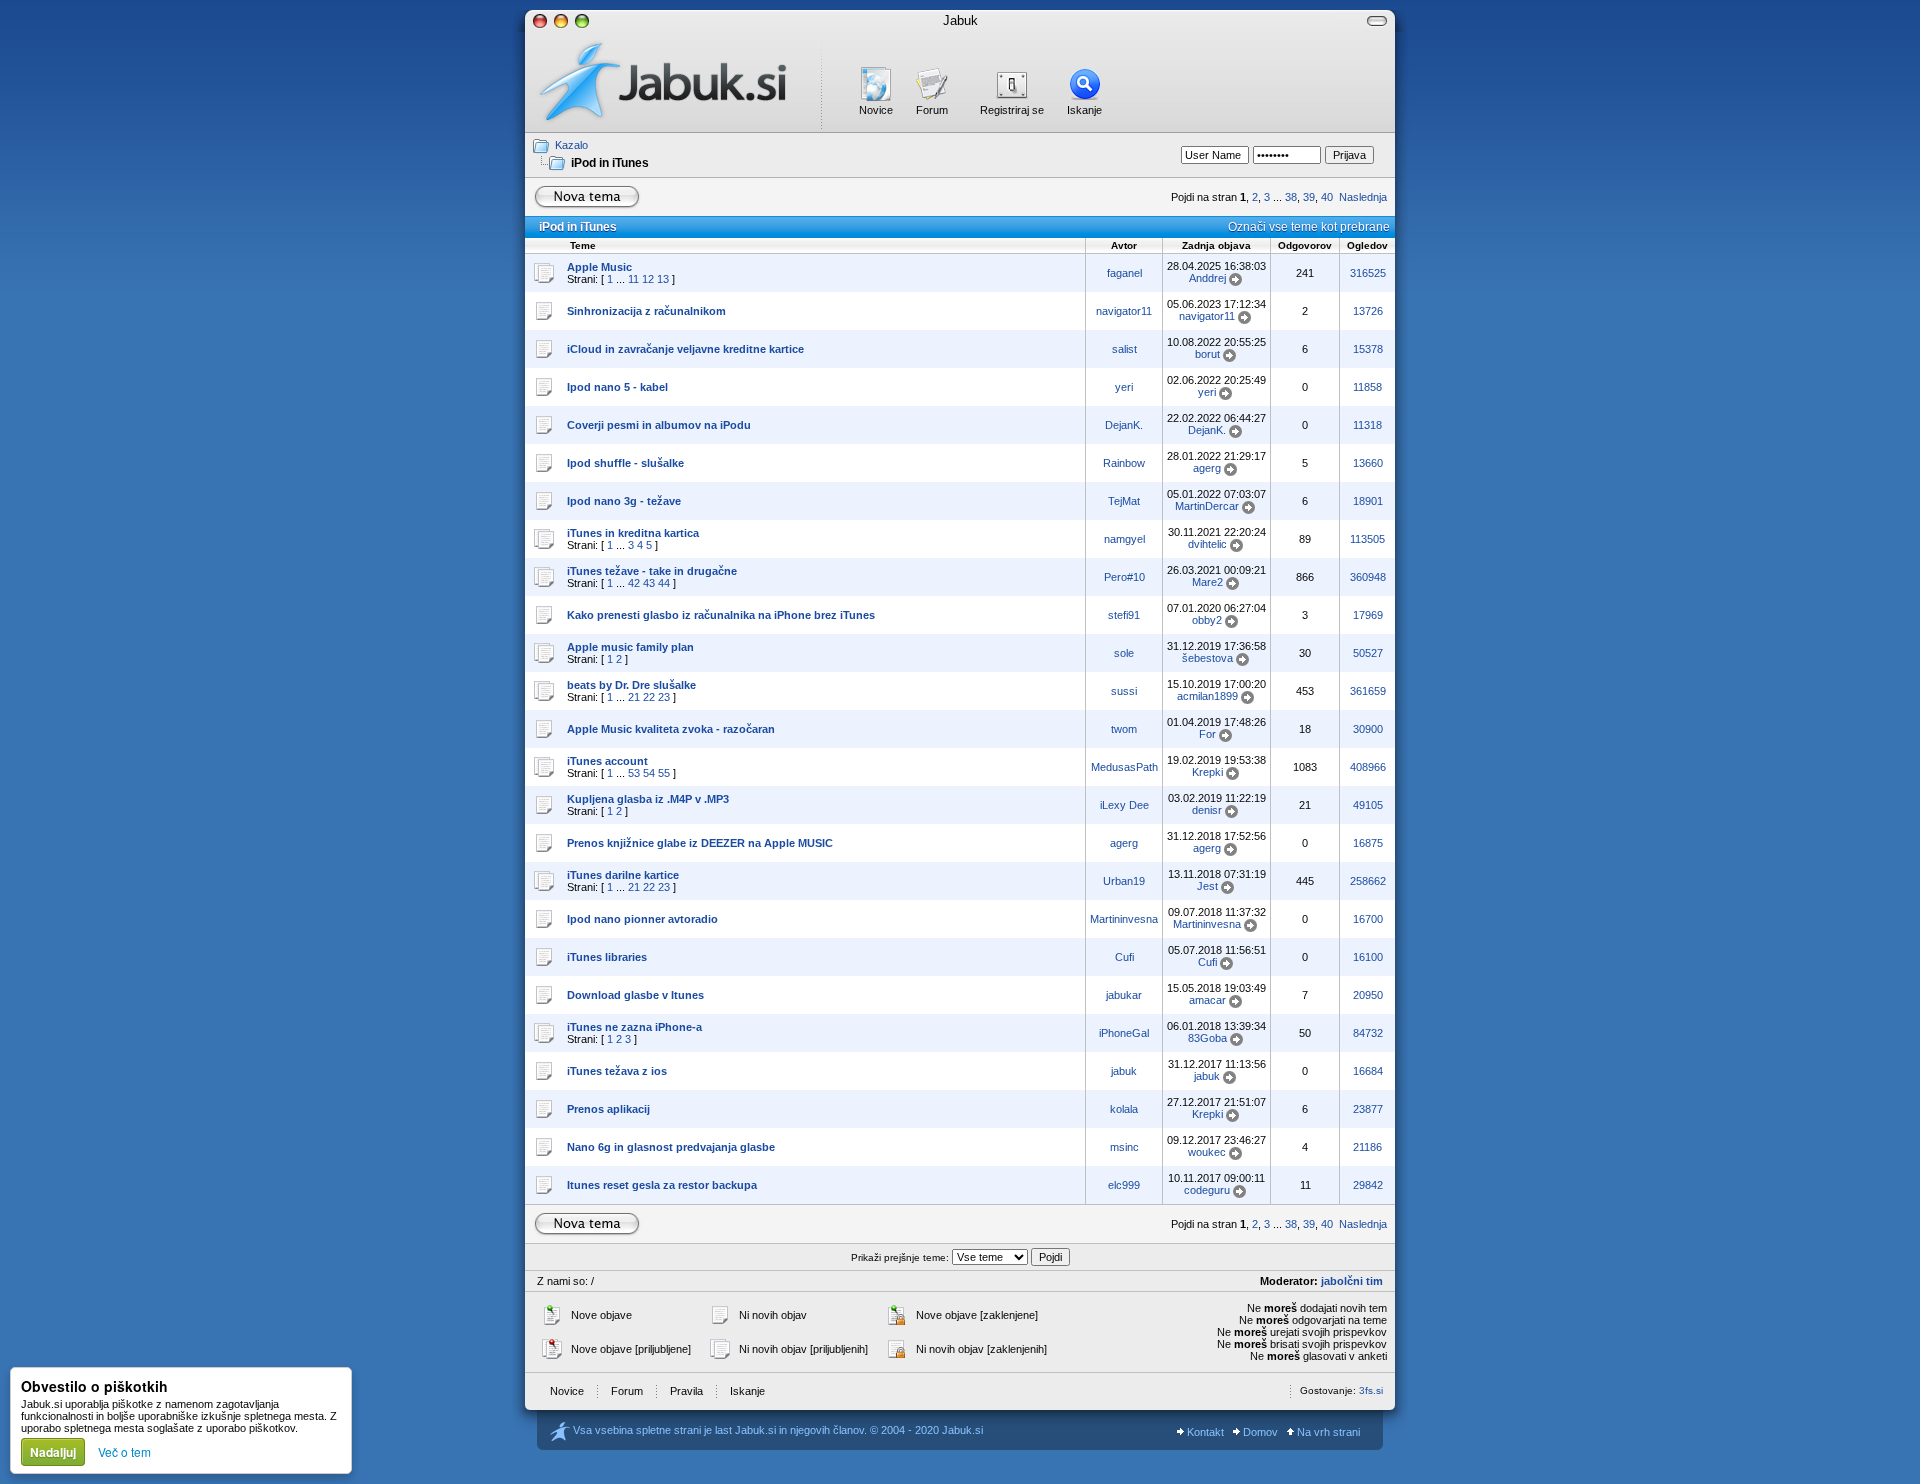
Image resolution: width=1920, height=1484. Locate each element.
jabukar (1124, 995)
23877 (1368, 1109)
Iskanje (1084, 110)
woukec (1207, 1152)
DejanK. (1124, 425)
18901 (1368, 501)
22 (649, 697)
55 (664, 773)
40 (1327, 197)
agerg (1207, 468)
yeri (1124, 387)
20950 (1368, 995)
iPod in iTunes (610, 163)
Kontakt (1204, 1432)
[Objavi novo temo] (587, 197)
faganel (1124, 273)
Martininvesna (1124, 919)
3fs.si (1371, 1390)
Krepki (1207, 772)
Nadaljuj (53, 1452)
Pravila (686, 1391)
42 (634, 583)
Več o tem (124, 1451)
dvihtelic (1207, 544)
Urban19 (1124, 881)
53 (634, 773)
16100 (1368, 957)
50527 (1368, 653)
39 (1309, 197)
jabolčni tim (1352, 1281)
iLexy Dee (1124, 805)
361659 (1368, 691)
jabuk (1124, 1071)
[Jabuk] (673, 82)
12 (648, 279)
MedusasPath (1124, 767)
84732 (1368, 1033)
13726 (1368, 311)
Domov (1259, 1432)
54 (649, 773)
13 (663, 279)
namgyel (1124, 539)
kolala (1124, 1109)
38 (1291, 197)
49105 (1368, 805)
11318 (1367, 425)
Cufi (1124, 957)
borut (1207, 354)
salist (1124, 349)
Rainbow (1124, 463)
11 (633, 279)
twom (1124, 729)
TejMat (1124, 501)
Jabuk (960, 20)
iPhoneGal (1124, 1033)
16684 (1368, 1071)
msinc (1124, 1147)
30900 (1368, 729)
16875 (1368, 843)
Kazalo (571, 145)
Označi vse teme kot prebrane (1309, 227)
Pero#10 (1124, 577)
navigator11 (1124, 311)
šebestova (1207, 658)
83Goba (1207, 1038)
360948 (1368, 577)
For (1207, 734)
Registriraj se (1012, 110)
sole (1124, 653)
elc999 (1124, 1185)
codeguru (1207, 1190)
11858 (1367, 387)
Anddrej (1207, 278)
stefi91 (1124, 615)
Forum (932, 110)
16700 (1368, 919)
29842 (1368, 1185)
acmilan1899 (1207, 696)
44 (664, 583)
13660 (1368, 463)
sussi (1124, 691)
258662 (1368, 881)
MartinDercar (1207, 506)
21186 (1367, 1147)
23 (664, 697)
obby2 (1207, 620)
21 (634, 697)
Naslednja (1363, 197)
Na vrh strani (1327, 1432)
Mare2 (1207, 582)
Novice (876, 110)
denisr (1207, 810)
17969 (1368, 615)
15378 (1368, 349)
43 (649, 583)
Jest (1207, 886)
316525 (1368, 273)
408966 (1368, 767)
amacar (1207, 1000)
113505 (1367, 539)
